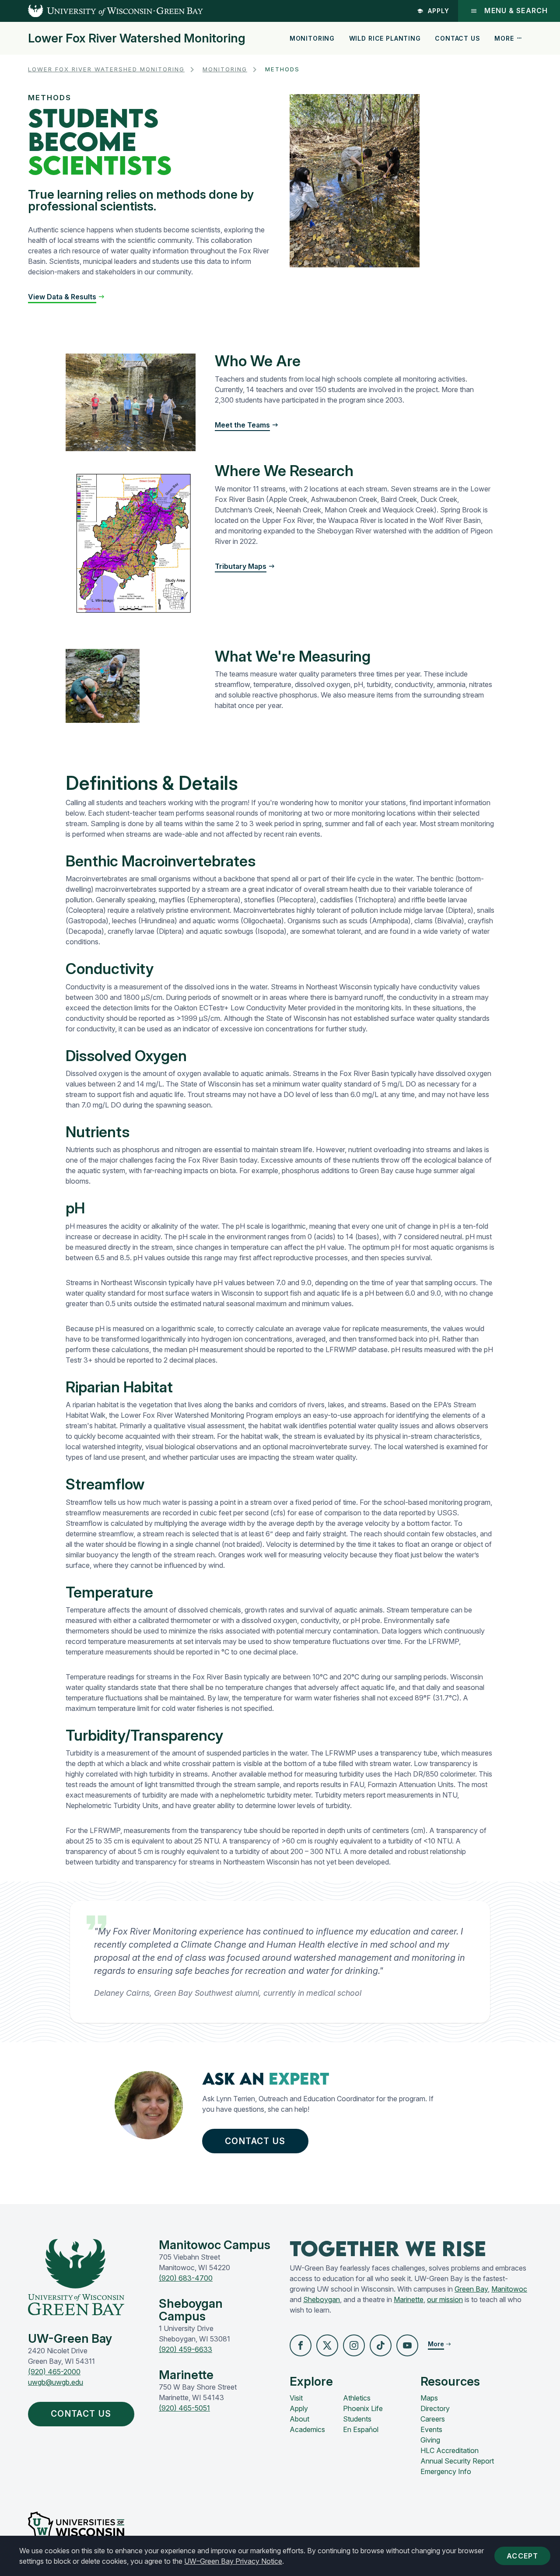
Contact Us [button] (255, 2141)
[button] (66, 297)
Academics (307, 2429)
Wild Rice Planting (385, 38)
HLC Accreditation (450, 2450)
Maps (429, 2398)
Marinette (409, 2299)
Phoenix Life (363, 2408)
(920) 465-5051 (184, 2408)
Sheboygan (322, 2299)
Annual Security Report (457, 2461)
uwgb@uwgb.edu (56, 2382)
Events (431, 2429)
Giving (430, 2440)
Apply (439, 11)
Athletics (357, 2398)
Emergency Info (446, 2471)
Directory (435, 2408)
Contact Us (457, 38)
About (299, 2419)
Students (357, 2419)
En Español (361, 2429)
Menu (516, 11)
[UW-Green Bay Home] (101, 11)
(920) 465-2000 (54, 2372)
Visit (296, 2398)
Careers (433, 2419)
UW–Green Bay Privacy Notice (233, 2561)
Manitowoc (509, 2289)
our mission (445, 2299)
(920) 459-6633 (185, 2349)
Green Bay (471, 2289)
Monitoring (312, 38)
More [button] (504, 38)
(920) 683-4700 (186, 2278)
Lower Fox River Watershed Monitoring (137, 39)
